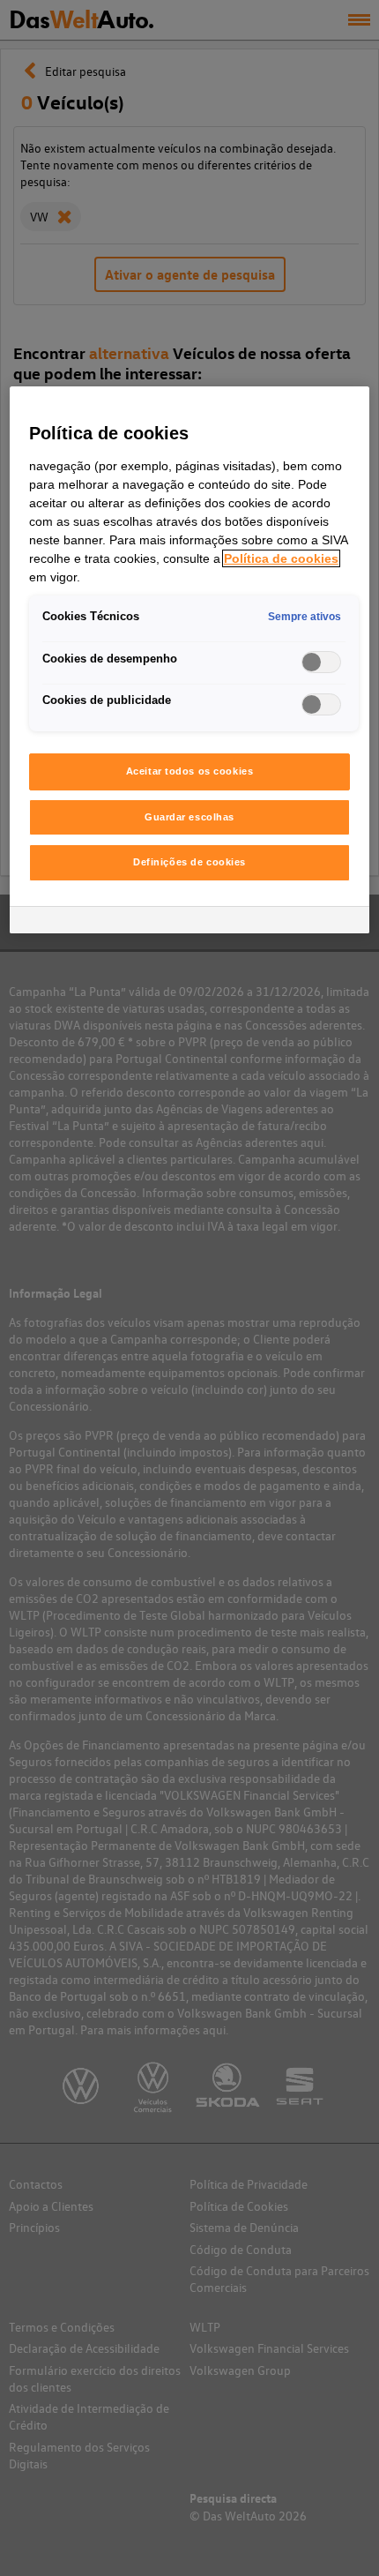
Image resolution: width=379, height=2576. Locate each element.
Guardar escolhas (189, 817)
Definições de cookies (189, 862)
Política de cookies (281, 558)
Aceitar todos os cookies (190, 771)
